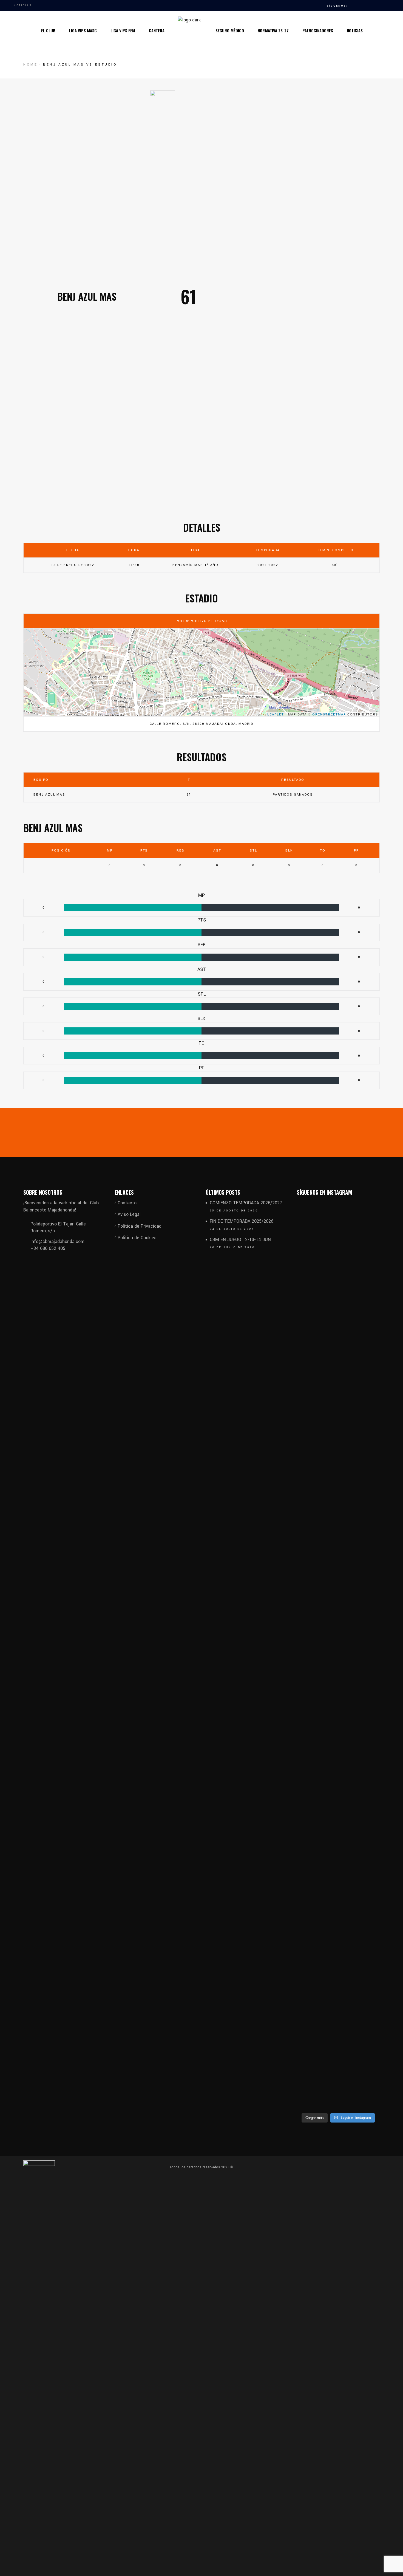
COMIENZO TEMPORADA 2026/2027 (246, 1203)
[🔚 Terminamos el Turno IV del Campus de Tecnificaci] (310, 1988)
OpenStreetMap (329, 714)
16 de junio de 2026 (232, 1247)
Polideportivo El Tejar (201, 621)
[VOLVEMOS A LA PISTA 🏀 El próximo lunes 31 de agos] (310, 1535)
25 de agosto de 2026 (234, 1211)
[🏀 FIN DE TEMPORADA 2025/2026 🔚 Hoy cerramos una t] (338, 1447)
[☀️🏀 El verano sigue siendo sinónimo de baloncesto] (367, 1316)
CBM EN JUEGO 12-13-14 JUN (240, 1240)
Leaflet (276, 714)
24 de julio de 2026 (232, 1229)
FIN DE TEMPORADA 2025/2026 (242, 1221)
